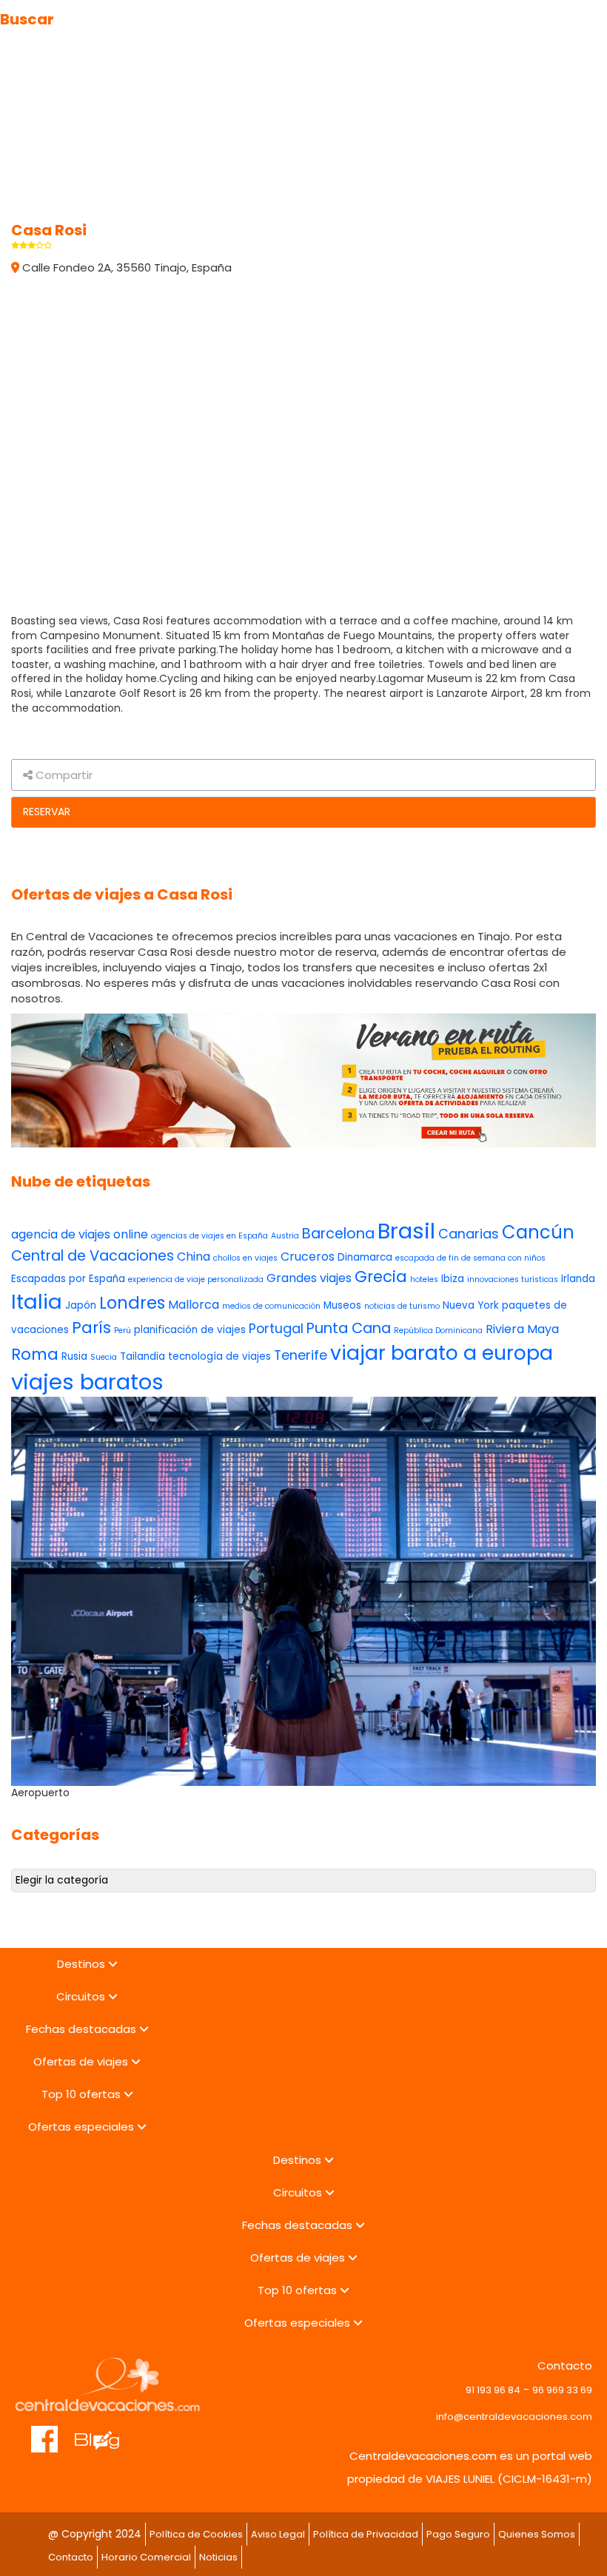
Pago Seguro (458, 2534)
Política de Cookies (196, 2534)
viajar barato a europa (442, 1353)
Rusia (74, 1356)
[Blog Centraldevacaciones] (105, 2432)
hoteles (424, 1279)
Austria (285, 1236)
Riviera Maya (522, 1329)
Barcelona (338, 1234)
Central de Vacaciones (93, 1256)
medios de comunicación (271, 1306)
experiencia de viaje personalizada (196, 1279)
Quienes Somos (537, 2534)
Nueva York (471, 1305)
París (91, 1328)
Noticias (218, 2557)
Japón (81, 1305)
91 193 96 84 (493, 2390)
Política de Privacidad (366, 2534)
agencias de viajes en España (209, 1236)
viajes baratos (87, 1382)
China (194, 1257)
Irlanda (578, 1279)
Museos (342, 1305)
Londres (132, 1303)
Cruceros (308, 1257)
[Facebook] (45, 2432)
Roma (35, 1354)
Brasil (406, 1231)
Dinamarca (365, 1257)
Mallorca (194, 1305)
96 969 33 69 (562, 2390)
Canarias (469, 1234)
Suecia (104, 1357)
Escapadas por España (68, 1279)
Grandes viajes (309, 1278)
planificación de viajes (190, 1330)
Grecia (381, 1277)
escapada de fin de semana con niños (470, 1258)
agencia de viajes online (80, 1234)
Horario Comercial (146, 2557)
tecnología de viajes (219, 1356)
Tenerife (301, 1355)
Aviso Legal (278, 2534)
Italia (37, 1302)
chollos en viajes (245, 1258)
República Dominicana (438, 1331)
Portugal (276, 1328)
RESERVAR (47, 812)
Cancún (538, 1232)
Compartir (63, 775)
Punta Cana (349, 1328)
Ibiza (453, 1279)
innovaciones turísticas (513, 1279)
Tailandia (142, 1356)
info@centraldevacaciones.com (514, 2417)
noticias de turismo (402, 1306)
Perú (123, 1331)
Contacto (71, 2557)
